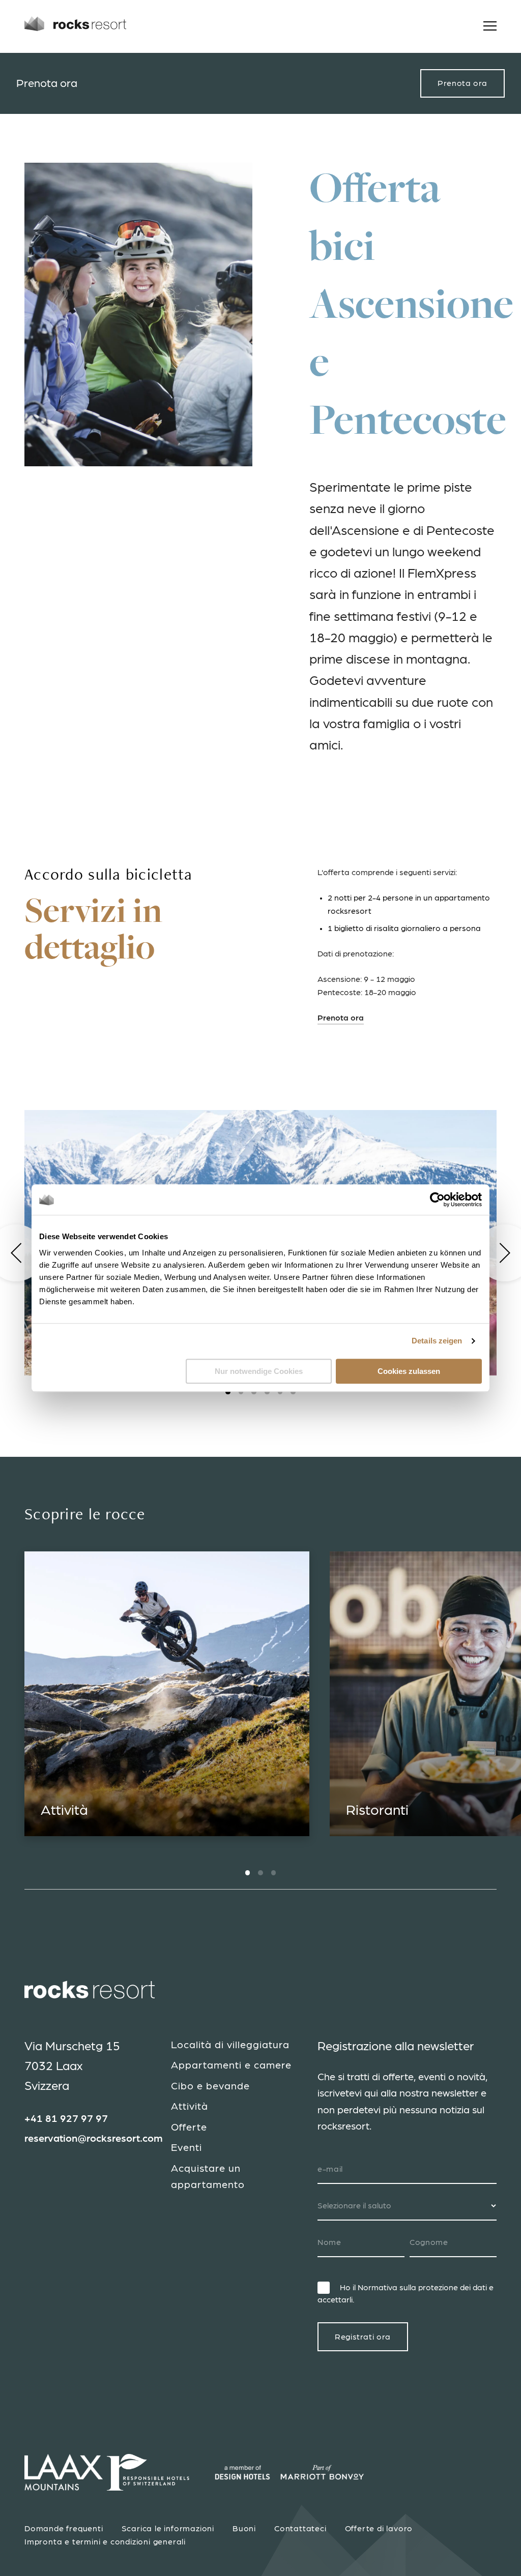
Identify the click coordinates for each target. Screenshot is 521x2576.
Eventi (186, 2148)
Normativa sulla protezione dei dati (422, 2288)
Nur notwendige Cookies (259, 1371)
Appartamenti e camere (231, 2065)
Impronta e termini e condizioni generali (105, 2542)
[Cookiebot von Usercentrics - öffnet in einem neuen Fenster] (437, 1200)
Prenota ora (462, 83)
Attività (190, 2107)
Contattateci (300, 2529)
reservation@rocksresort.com (94, 2139)
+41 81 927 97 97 (66, 2119)
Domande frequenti (64, 2529)
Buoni (244, 2529)
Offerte (189, 2128)
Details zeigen (437, 1341)
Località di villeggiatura (230, 2045)
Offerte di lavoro (379, 2529)
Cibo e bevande (210, 2086)
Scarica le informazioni (168, 2529)
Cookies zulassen (409, 1371)
